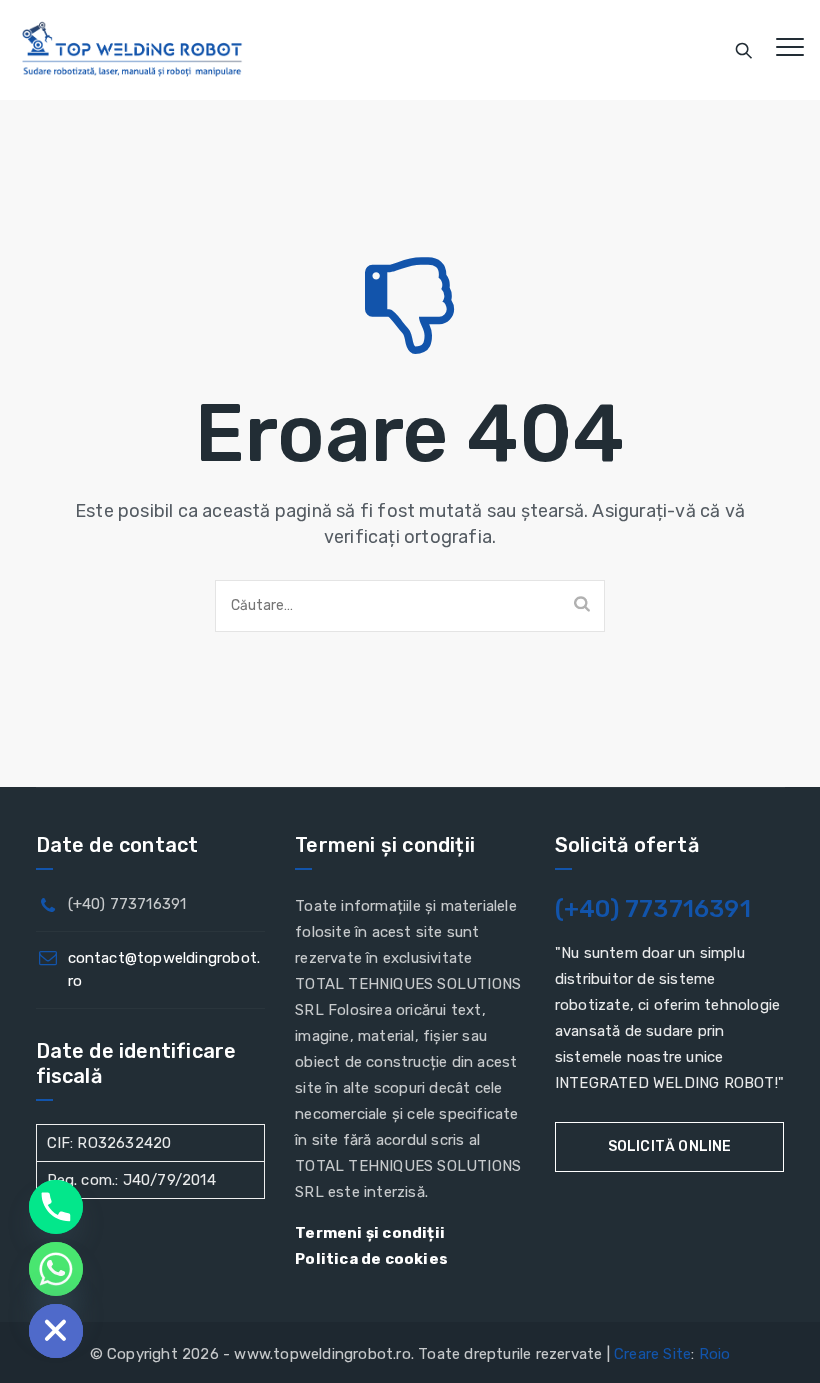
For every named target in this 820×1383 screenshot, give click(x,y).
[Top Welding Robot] (132, 50)
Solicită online (670, 1146)
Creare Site (652, 1354)
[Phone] (56, 1207)
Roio (715, 1354)
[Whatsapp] (56, 1269)
